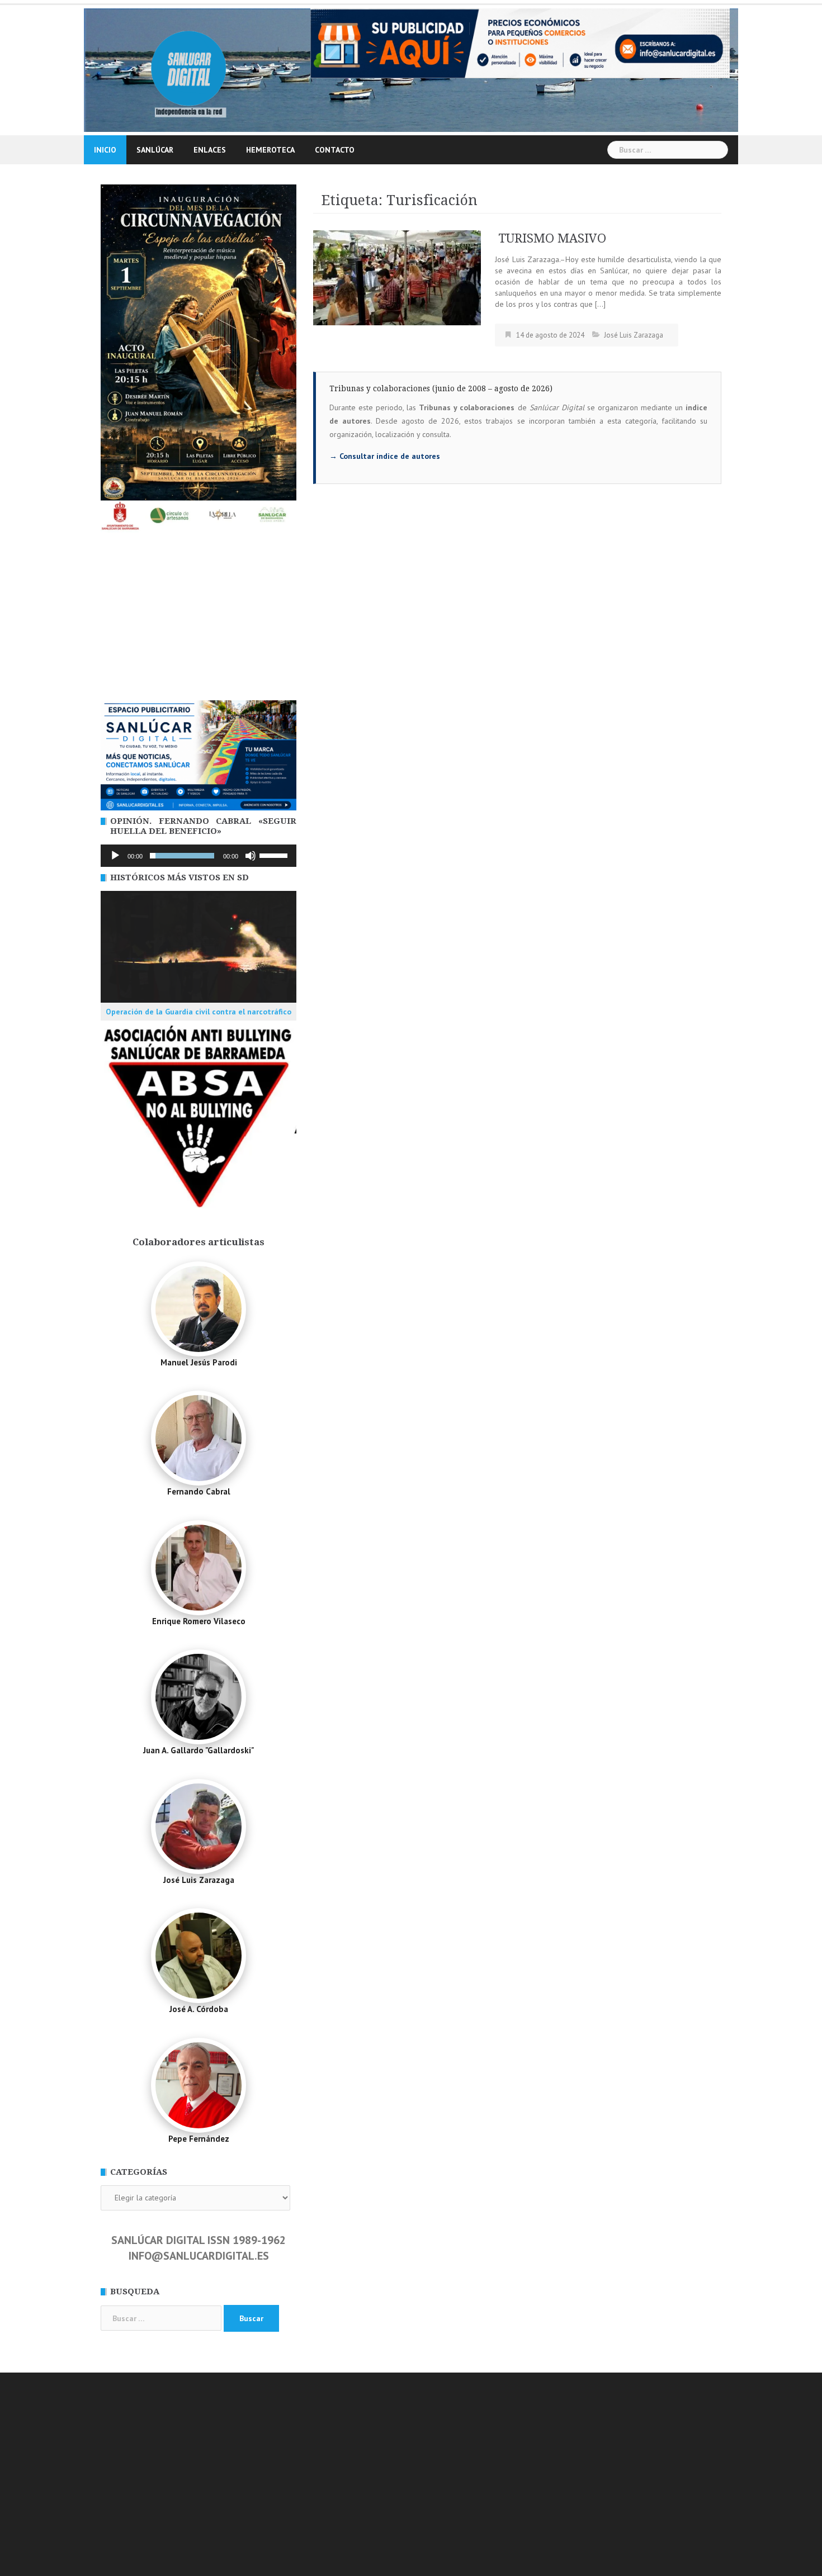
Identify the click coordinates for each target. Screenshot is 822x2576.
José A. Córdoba (199, 2009)
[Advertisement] (199, 616)
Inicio (105, 150)
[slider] (275, 855)
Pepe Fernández (199, 2139)
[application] (199, 856)
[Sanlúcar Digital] (189, 69)
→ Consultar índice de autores (385, 456)
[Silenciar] (251, 856)
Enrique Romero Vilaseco (199, 1621)
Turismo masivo (551, 238)
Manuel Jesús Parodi (199, 1362)
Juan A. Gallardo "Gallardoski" (199, 1750)
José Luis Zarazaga (634, 335)
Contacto (335, 150)
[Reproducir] (115, 856)
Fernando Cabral (199, 1491)
